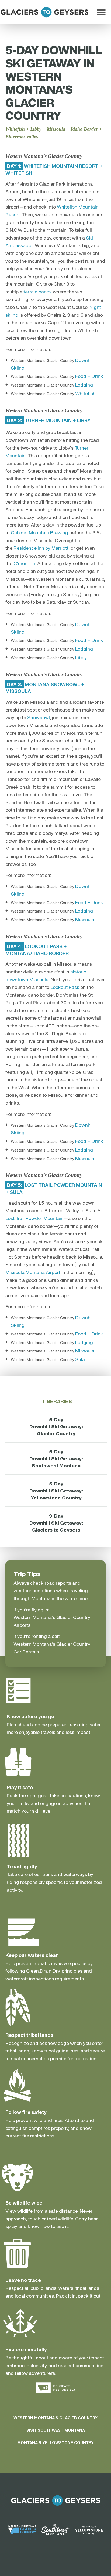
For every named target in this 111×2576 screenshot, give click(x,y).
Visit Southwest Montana (56, 2430)
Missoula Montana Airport (33, 1272)
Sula (80, 1359)
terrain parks (37, 292)
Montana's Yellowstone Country (55, 2443)
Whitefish (85, 393)
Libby (81, 657)
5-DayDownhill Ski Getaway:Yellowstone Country (56, 1491)
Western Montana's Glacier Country (55, 2418)
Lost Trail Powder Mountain (34, 1218)
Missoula (85, 919)
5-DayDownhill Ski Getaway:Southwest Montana (56, 1458)
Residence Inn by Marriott (41, 548)
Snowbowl (39, 717)
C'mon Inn (24, 563)
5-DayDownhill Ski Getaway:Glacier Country (56, 1426)
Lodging (84, 385)
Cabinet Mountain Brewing (39, 532)
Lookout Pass (65, 987)
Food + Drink (89, 376)
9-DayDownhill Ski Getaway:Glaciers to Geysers (56, 1523)
